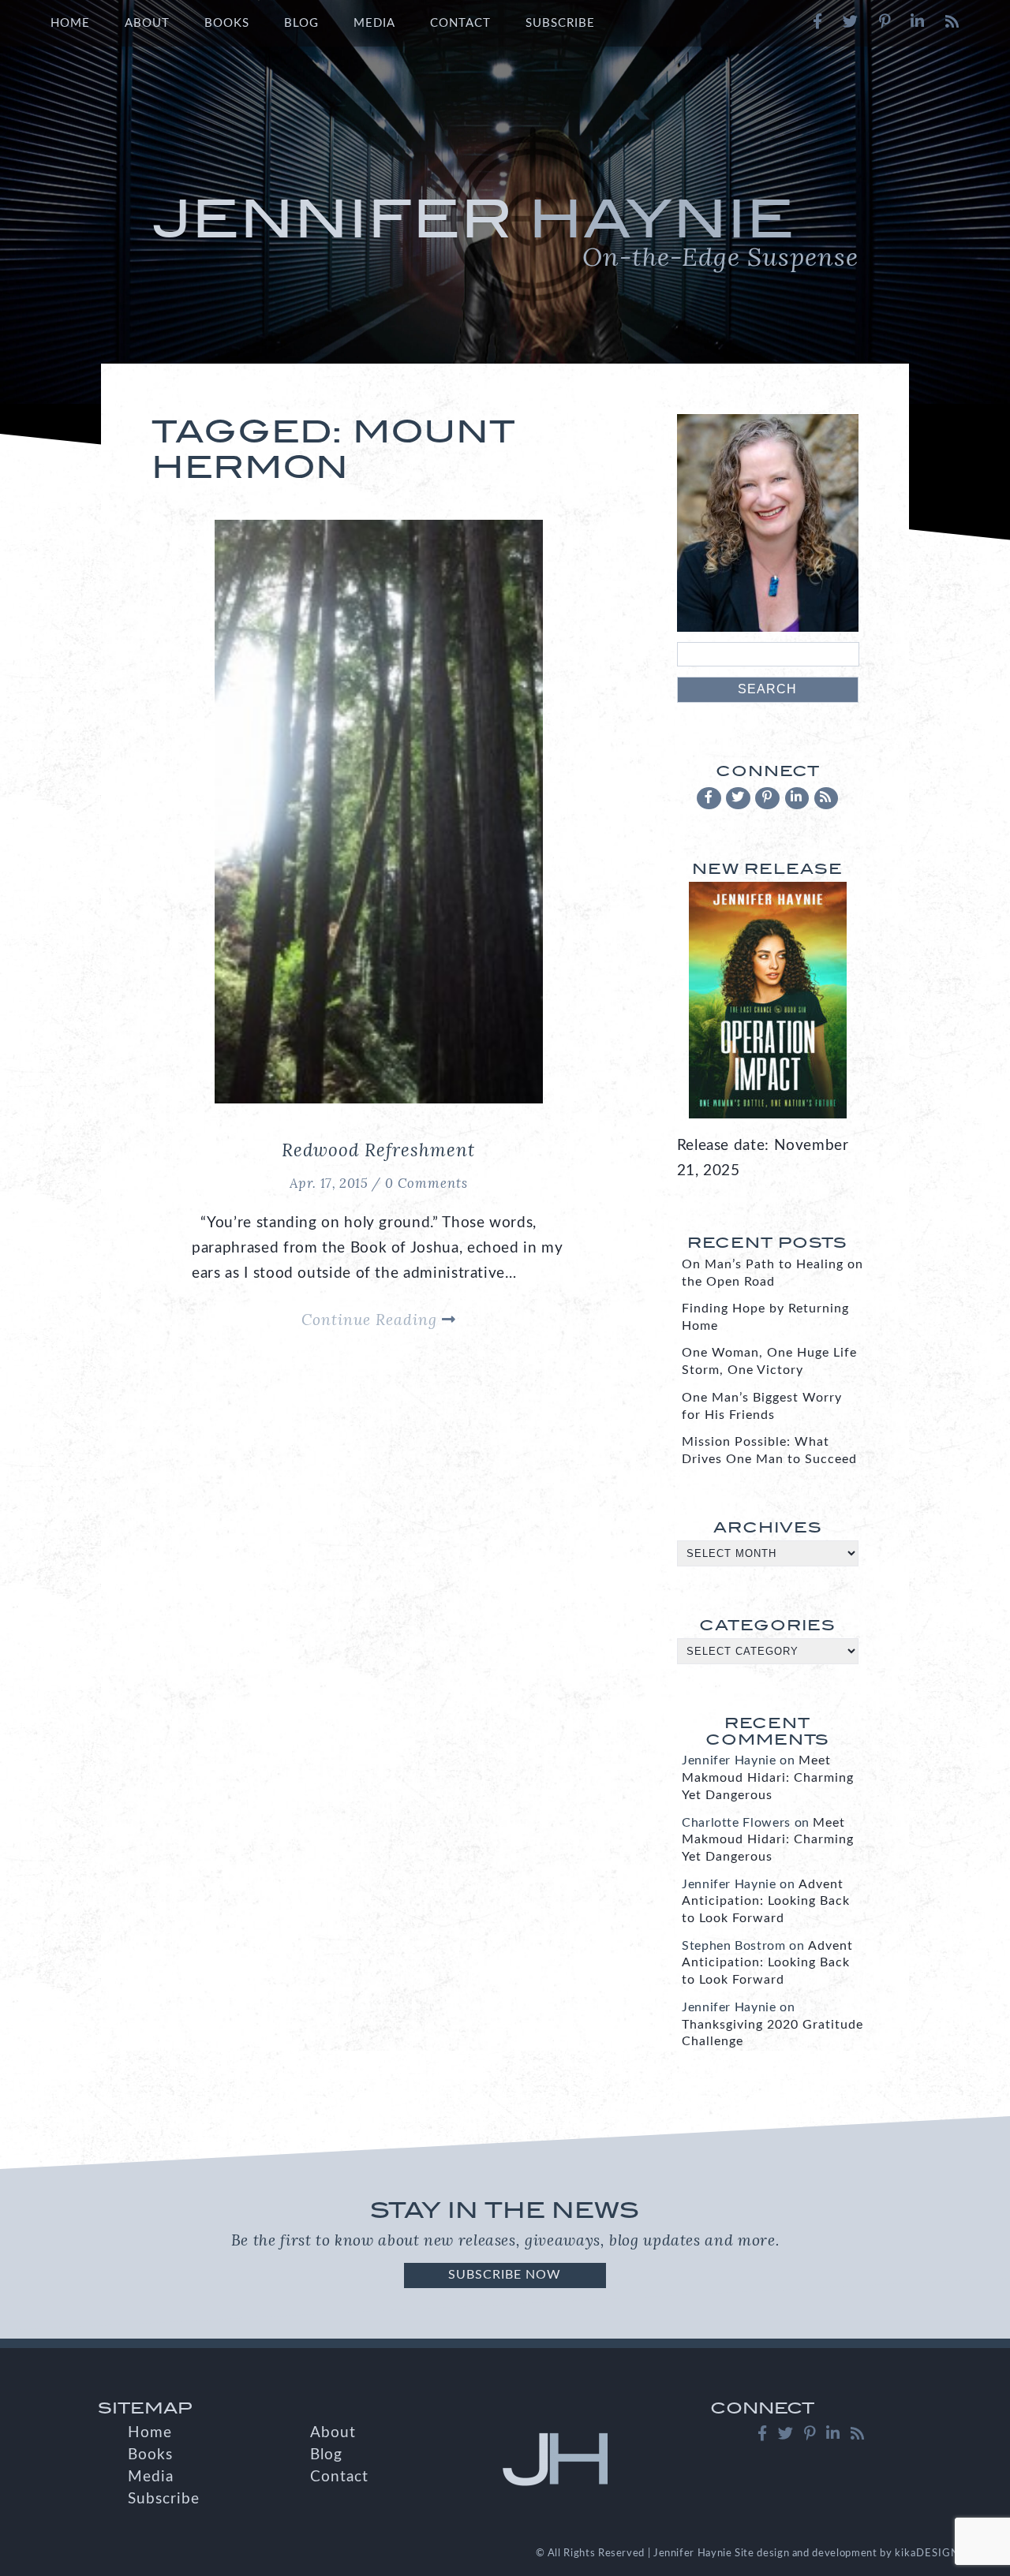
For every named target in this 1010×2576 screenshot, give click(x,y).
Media (374, 23)
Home (70, 23)
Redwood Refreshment (378, 1150)
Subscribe (560, 23)
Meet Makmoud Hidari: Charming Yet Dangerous (768, 1778)
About (147, 23)
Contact (460, 23)
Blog (301, 23)
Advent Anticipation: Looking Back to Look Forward (766, 1902)
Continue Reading (372, 1320)
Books (227, 23)
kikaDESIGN (927, 2553)
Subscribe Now (505, 2275)
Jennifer (505, 230)
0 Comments (426, 1183)
